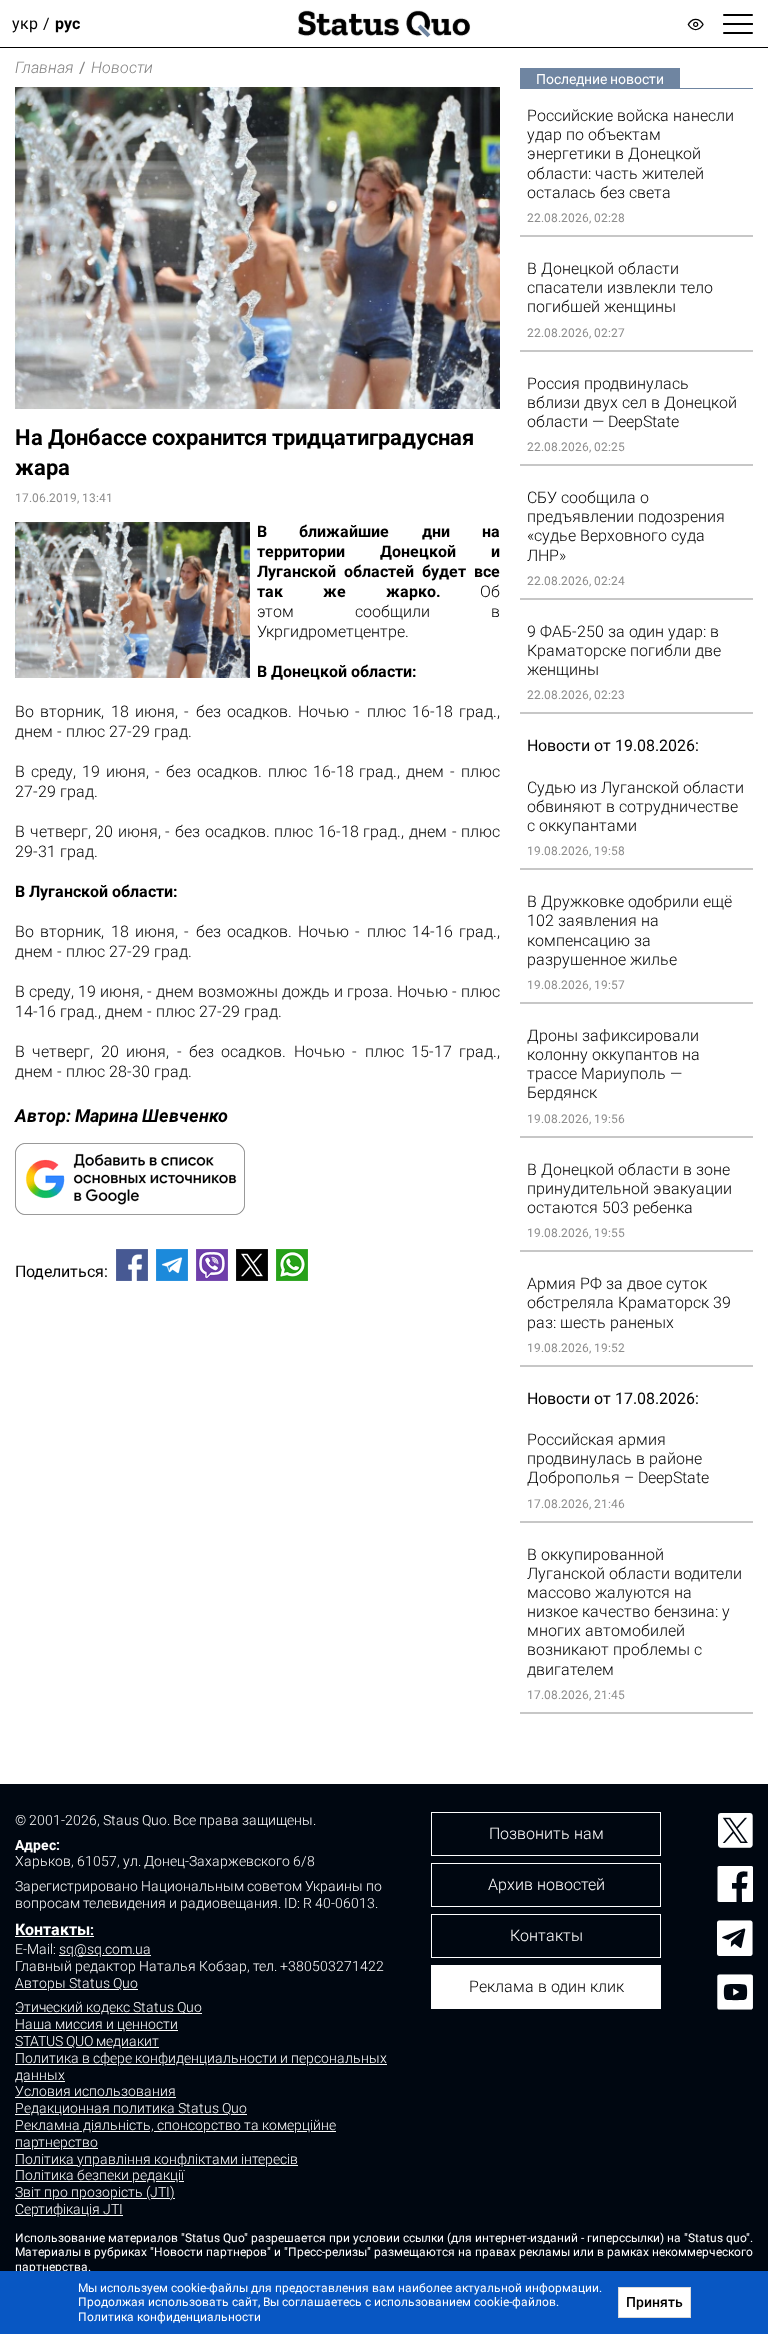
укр (25, 23)
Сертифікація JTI (69, 2209)
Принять (654, 2302)
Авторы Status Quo (76, 1983)
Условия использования (95, 2091)
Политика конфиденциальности (169, 2317)
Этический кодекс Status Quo (108, 2007)
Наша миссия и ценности (96, 2024)
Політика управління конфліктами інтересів (156, 2159)
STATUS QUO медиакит (87, 2041)
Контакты (52, 1929)
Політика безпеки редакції (99, 2175)
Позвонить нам (546, 1833)
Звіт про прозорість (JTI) (95, 2192)
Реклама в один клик (546, 1986)
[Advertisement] (257, 1363)
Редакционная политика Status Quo (131, 2108)
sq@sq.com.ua (105, 1949)
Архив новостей (546, 1884)
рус (67, 23)
